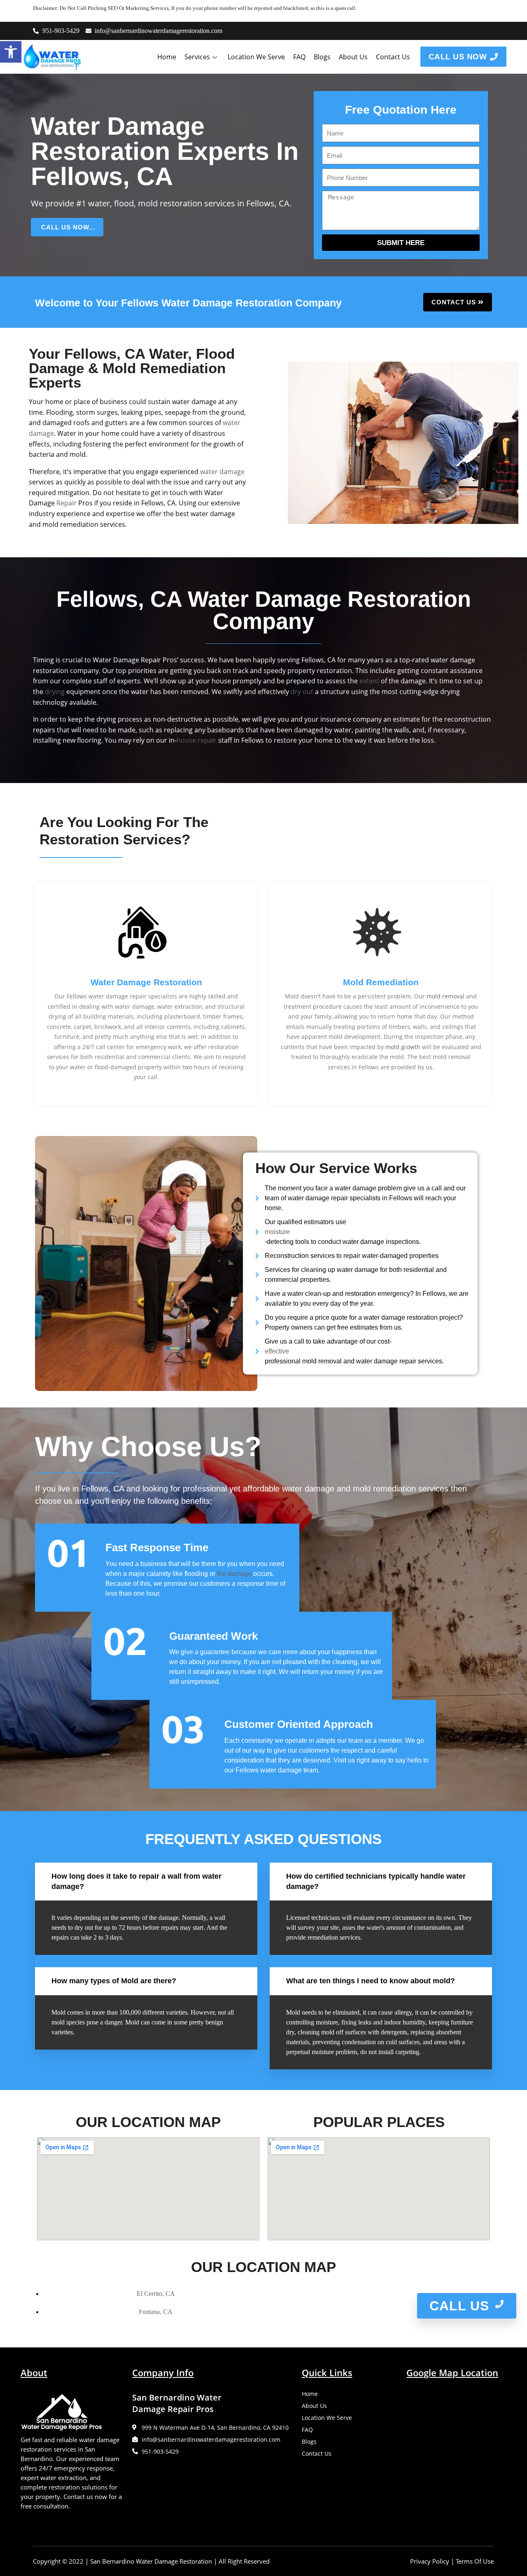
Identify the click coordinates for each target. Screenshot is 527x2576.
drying (55, 692)
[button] (11, 52)
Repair (66, 503)
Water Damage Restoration (146, 982)
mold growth (403, 1047)
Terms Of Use (475, 2561)
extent (369, 681)
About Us (353, 57)
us (429, 1067)
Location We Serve (256, 57)
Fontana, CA (156, 2312)
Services (197, 57)
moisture (277, 1232)
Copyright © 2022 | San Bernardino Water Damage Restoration (122, 2561)
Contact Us (393, 57)
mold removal (445, 996)
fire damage (234, 1574)
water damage (222, 472)
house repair (197, 740)
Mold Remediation (381, 982)
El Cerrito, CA (156, 2294)
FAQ (299, 57)
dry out (302, 692)
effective (277, 1351)
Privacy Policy (430, 2561)
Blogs (322, 57)
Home (167, 57)
